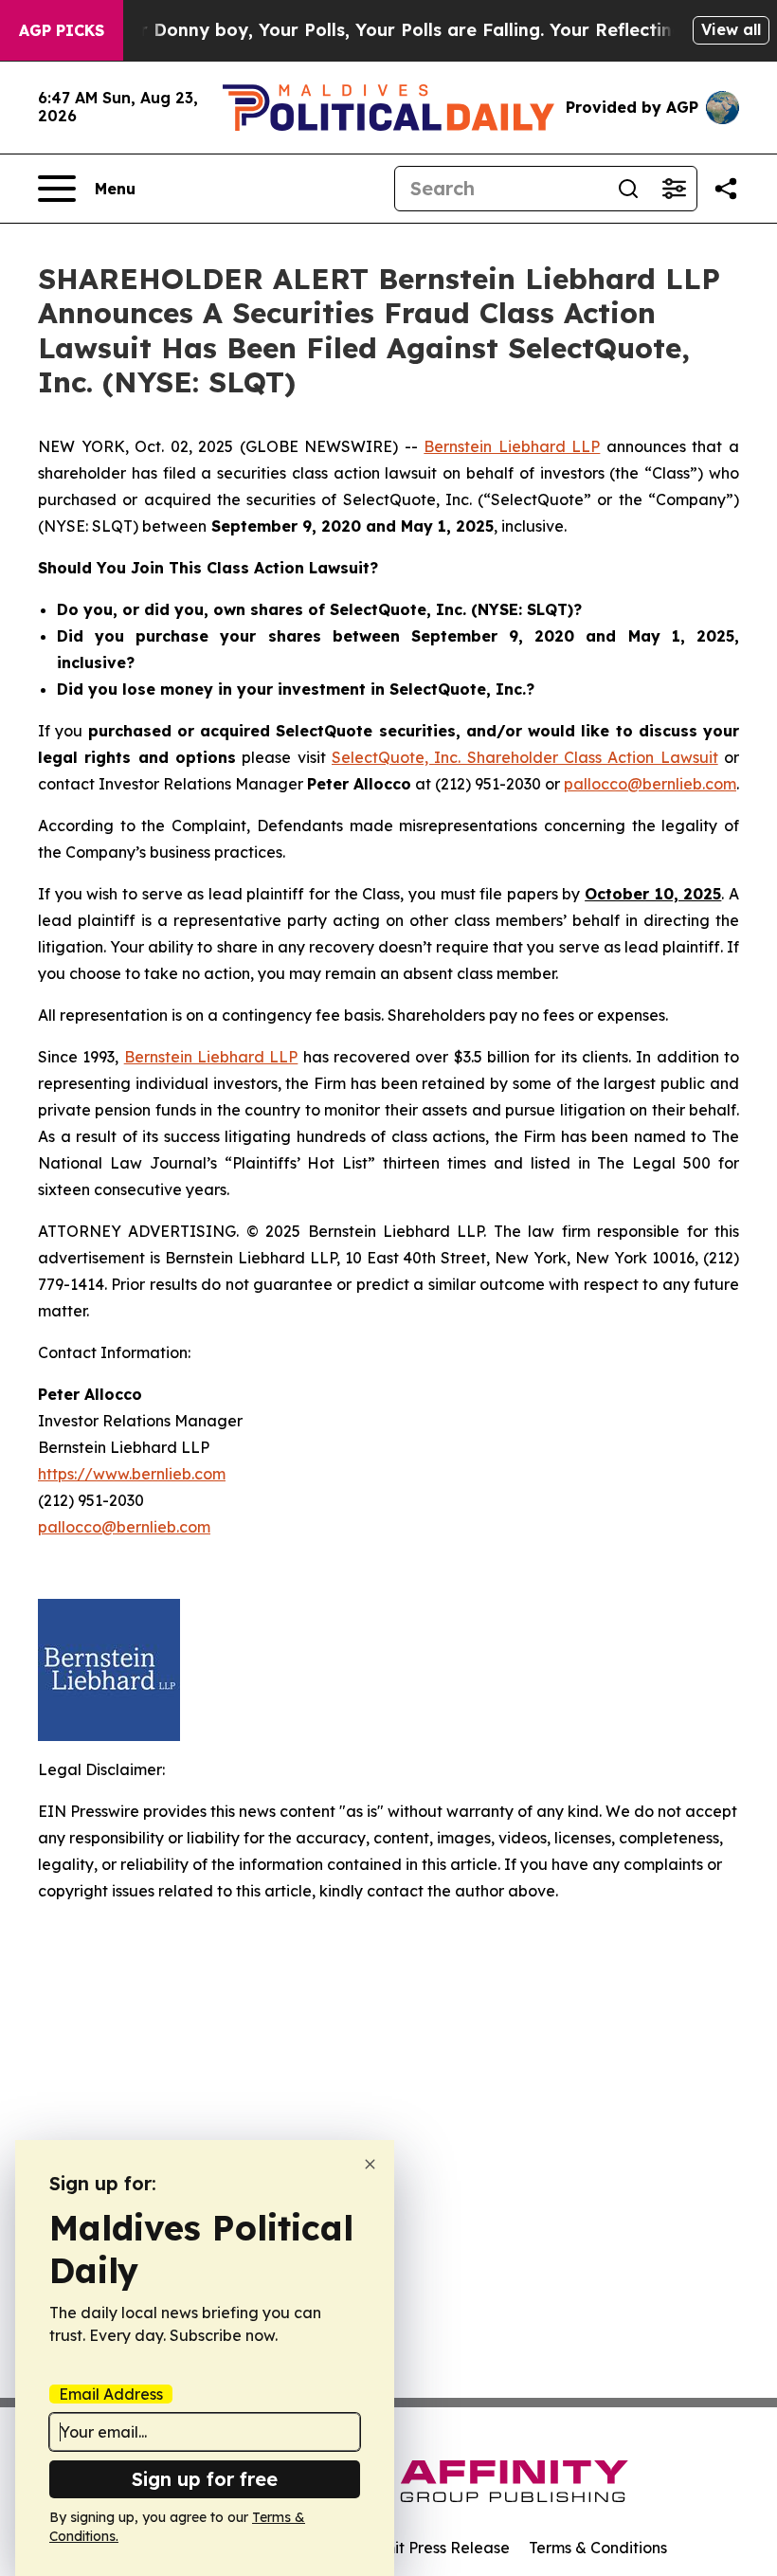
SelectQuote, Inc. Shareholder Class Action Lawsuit (525, 757)
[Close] (370, 2164)
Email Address (111, 2394)
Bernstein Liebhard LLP (512, 446)
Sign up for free (205, 2479)
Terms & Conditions (598, 2548)
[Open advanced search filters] (674, 189)
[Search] (628, 189)
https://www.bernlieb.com (132, 1474)
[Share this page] (726, 189)
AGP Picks (62, 30)
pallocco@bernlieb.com (650, 784)
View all (731, 29)
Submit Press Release (432, 2548)
